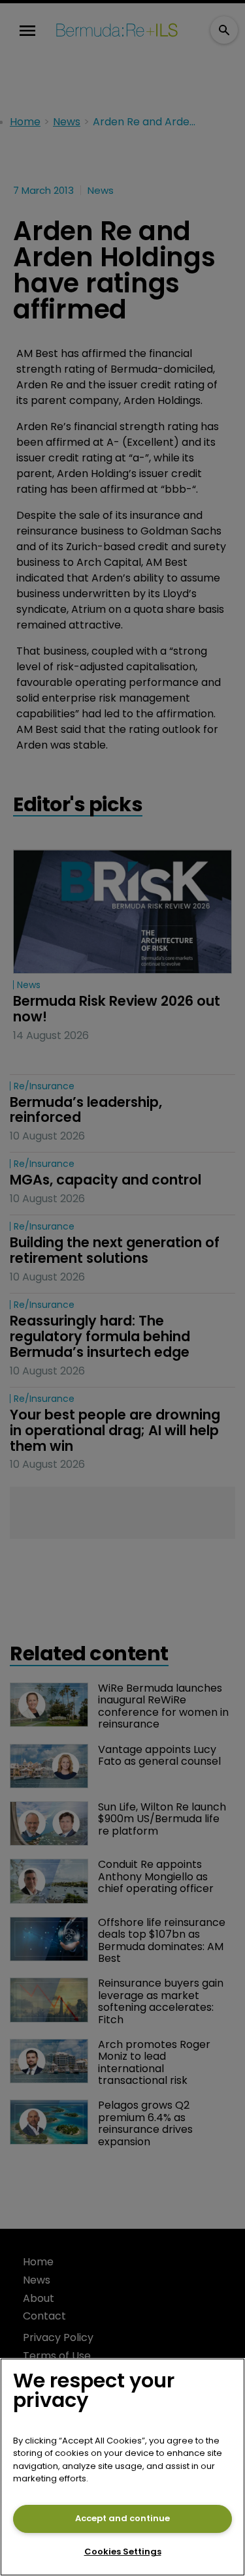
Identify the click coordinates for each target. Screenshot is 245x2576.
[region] (122, 2467)
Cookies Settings (123, 2552)
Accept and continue (122, 2518)
